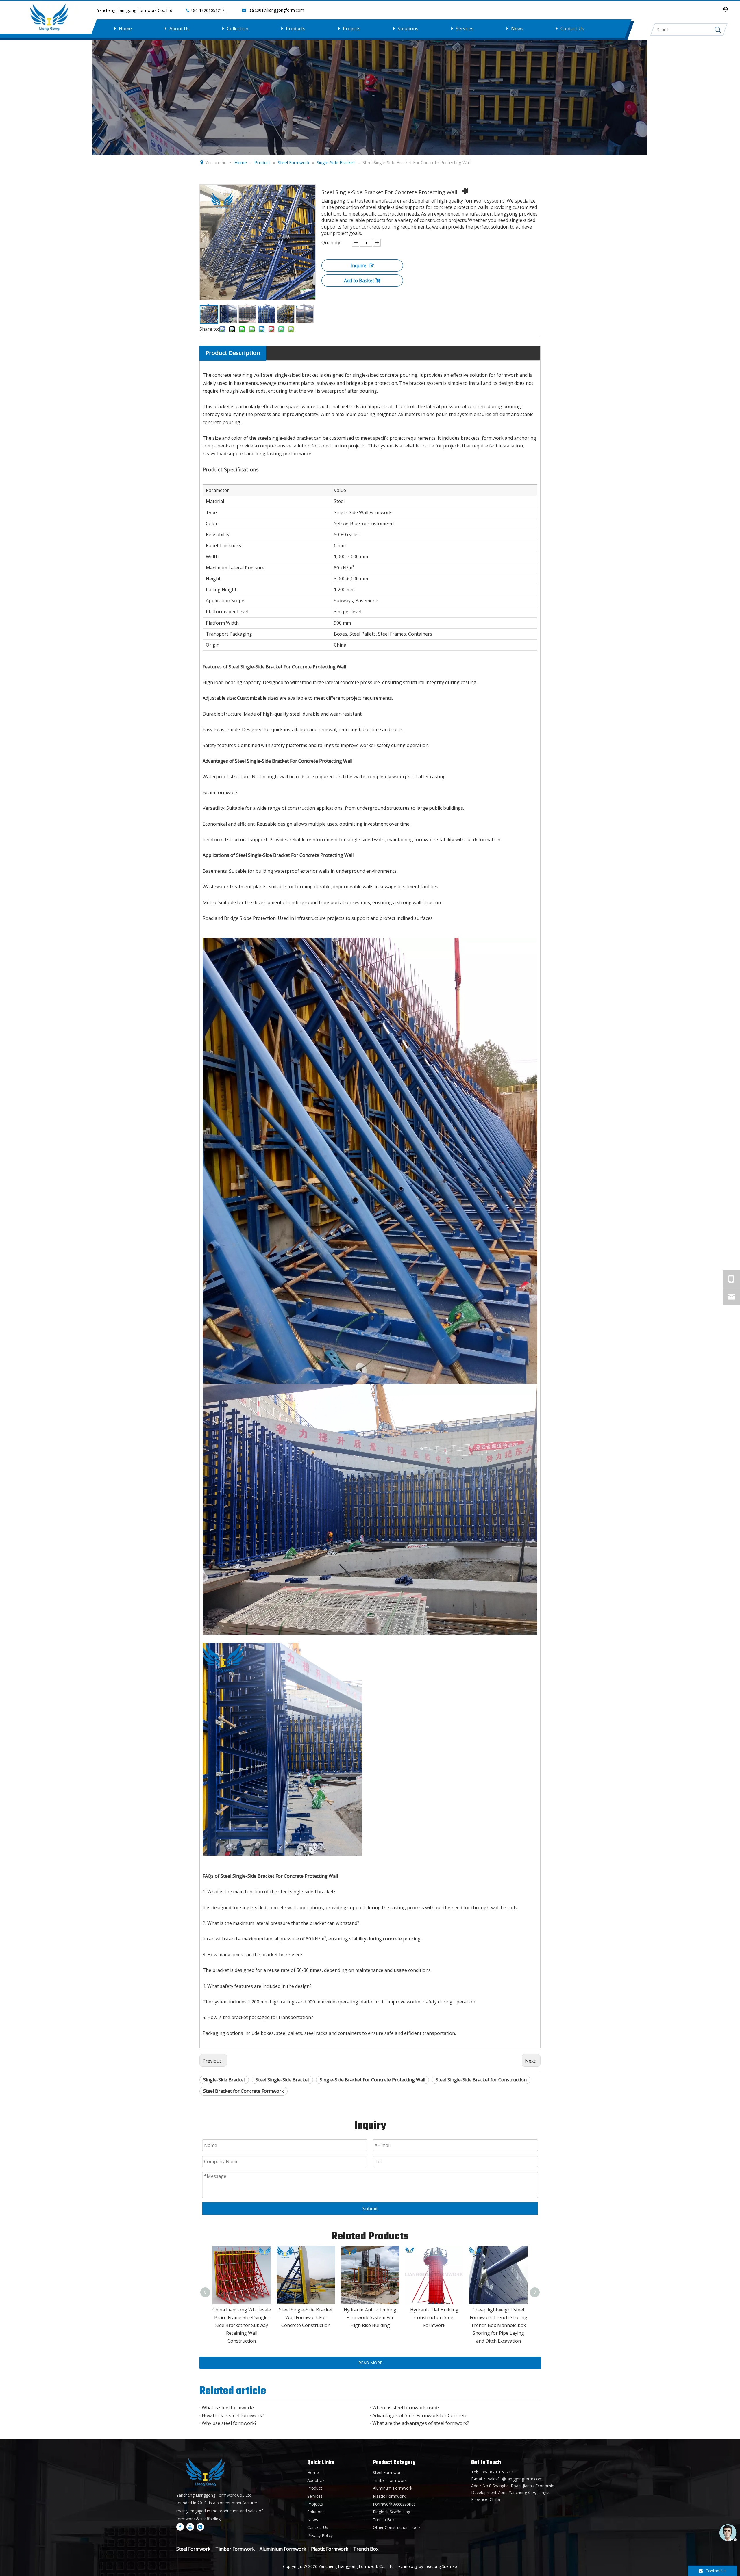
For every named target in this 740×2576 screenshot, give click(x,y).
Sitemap (449, 2566)
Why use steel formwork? (229, 2423)
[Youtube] (190, 2527)
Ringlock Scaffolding (392, 2512)
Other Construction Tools (397, 2527)
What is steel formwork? (228, 2408)
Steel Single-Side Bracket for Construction (481, 2080)
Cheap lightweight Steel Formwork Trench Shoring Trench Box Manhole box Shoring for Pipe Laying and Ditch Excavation (498, 2325)
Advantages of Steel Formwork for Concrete (420, 2415)
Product (315, 2488)
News (517, 29)
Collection (238, 29)
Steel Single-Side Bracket (282, 2080)
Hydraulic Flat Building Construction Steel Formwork (434, 2317)
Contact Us (572, 29)
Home (125, 29)
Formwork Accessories (394, 2504)
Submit (370, 2209)
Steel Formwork (388, 2472)
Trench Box (384, 2520)
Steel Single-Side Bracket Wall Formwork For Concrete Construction (306, 2317)
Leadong (433, 2566)
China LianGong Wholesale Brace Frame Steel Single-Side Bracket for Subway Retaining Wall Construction (242, 2325)
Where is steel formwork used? (406, 2408)
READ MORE (370, 2363)
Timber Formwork (390, 2480)
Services (465, 29)
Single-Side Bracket (224, 2080)
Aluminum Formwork (393, 2488)
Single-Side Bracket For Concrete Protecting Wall (372, 2080)
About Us (180, 29)
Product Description (233, 353)
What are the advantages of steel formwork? (421, 2423)
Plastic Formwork (389, 2496)
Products (296, 29)
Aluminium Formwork (283, 2549)
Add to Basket (359, 281)
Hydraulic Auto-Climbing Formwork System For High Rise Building (370, 2317)
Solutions (408, 29)
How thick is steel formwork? (233, 2415)
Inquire (358, 265)
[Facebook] (180, 2527)
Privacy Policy (320, 2535)
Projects (352, 29)
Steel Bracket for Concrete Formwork (244, 2091)
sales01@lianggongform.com (277, 10)
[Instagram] (200, 2527)
